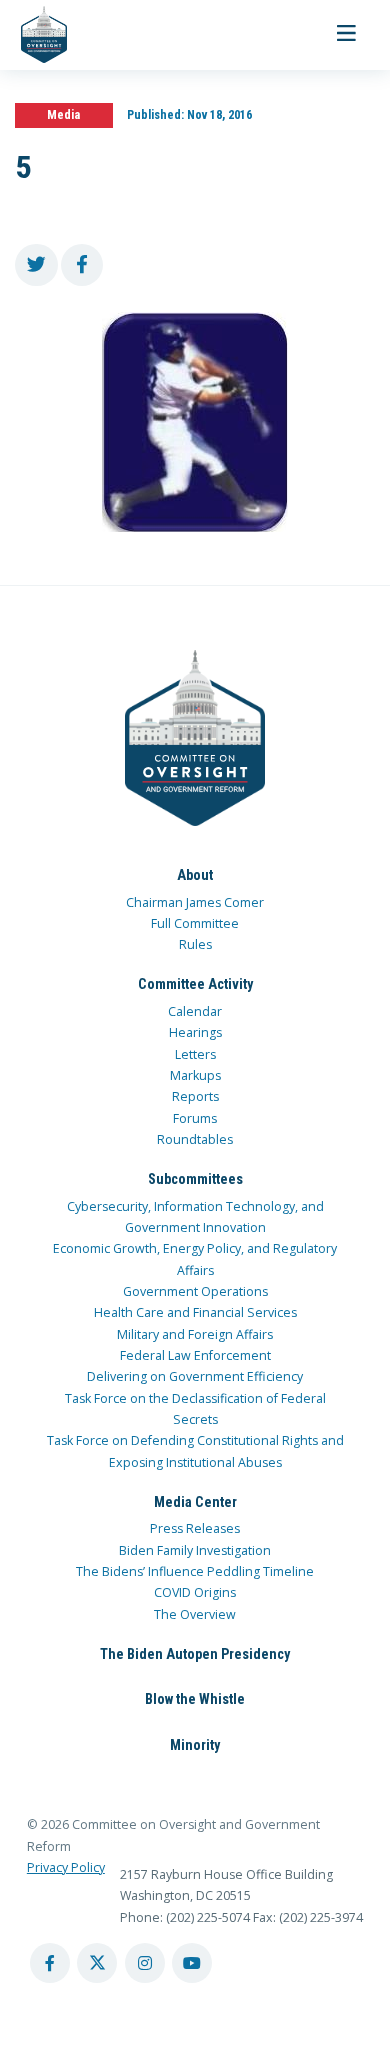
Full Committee (195, 923)
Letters (195, 1054)
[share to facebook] (82, 265)
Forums (195, 1118)
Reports (195, 1096)
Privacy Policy (66, 1867)
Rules (195, 944)
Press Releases (195, 1528)
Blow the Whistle (195, 1699)
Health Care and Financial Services (195, 1312)
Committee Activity (195, 984)
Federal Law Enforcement (195, 1355)
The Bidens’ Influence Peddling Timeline (195, 1571)
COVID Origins (195, 1592)
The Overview (195, 1614)
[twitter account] (97, 1963)
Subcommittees (195, 1179)
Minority (195, 1745)
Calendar (195, 1011)
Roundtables (195, 1139)
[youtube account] (192, 1963)
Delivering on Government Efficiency (195, 1376)
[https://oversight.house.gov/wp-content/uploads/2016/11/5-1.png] (195, 422)
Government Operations (195, 1291)
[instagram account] (145, 1963)
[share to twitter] (36, 265)
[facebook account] (50, 1963)
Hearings (195, 1032)
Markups (195, 1075)
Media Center (195, 1502)
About (195, 875)
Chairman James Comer (195, 902)
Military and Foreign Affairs (195, 1334)
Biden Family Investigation (195, 1550)
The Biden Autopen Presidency (195, 1654)
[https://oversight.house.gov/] (33, 35)
